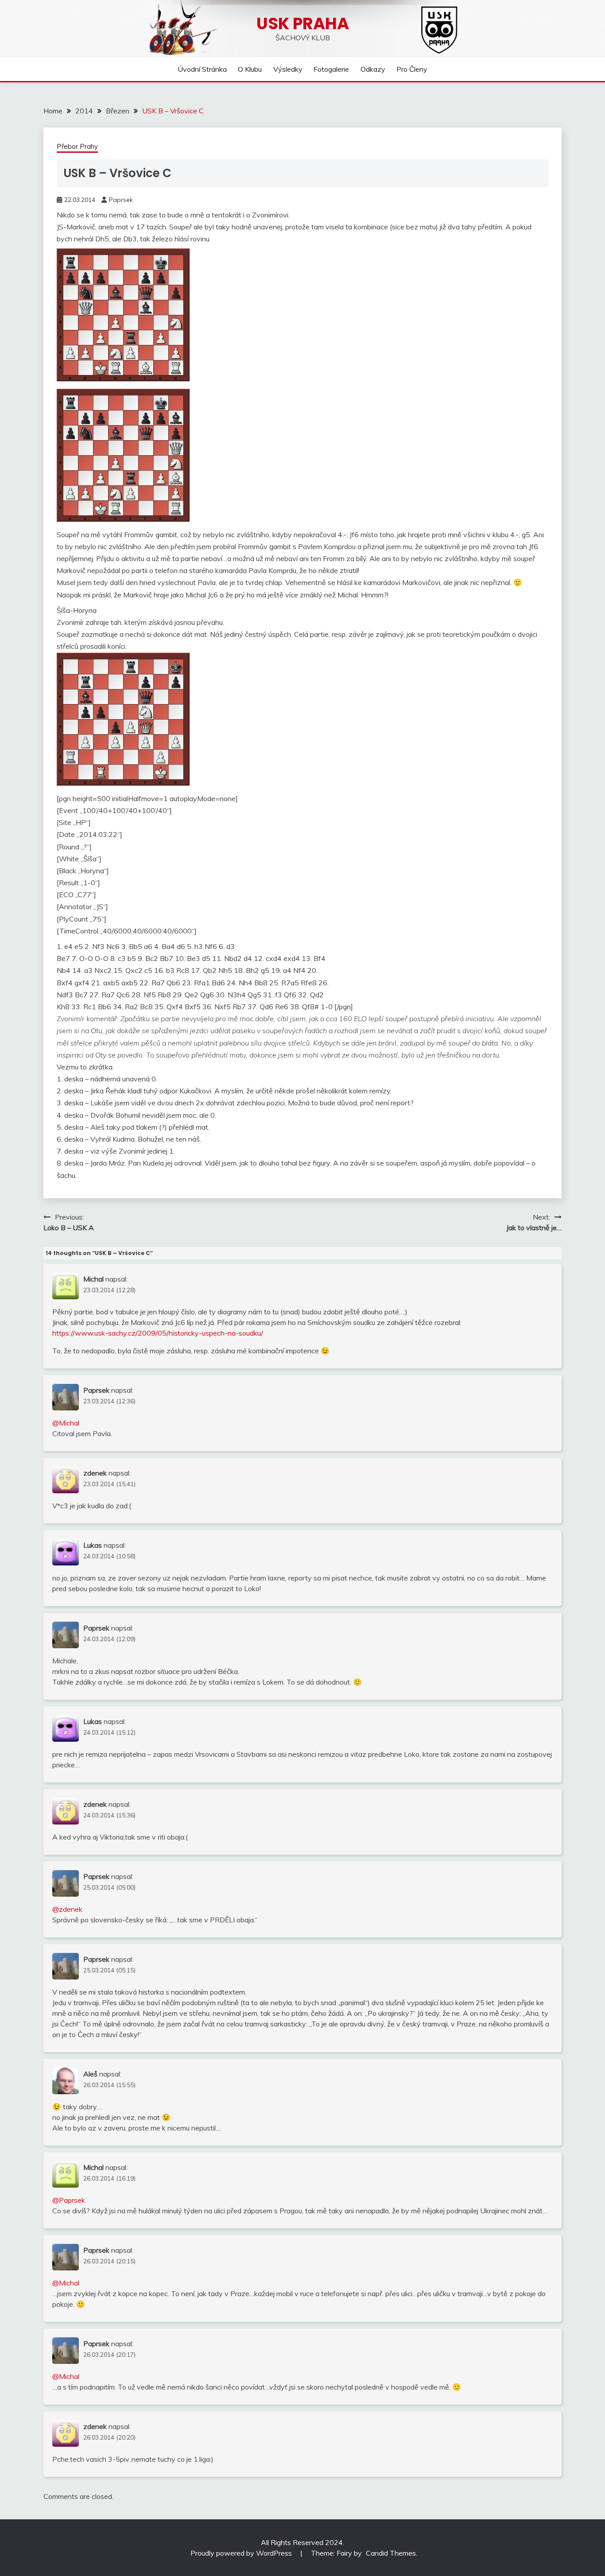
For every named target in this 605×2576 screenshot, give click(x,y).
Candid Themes (391, 2553)
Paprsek (121, 200)
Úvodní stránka (202, 69)
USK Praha (303, 23)
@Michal (66, 1423)
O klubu (250, 69)
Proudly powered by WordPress (242, 2553)
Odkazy (373, 69)
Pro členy (412, 69)
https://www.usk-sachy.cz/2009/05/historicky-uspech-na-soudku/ (158, 1333)
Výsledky (288, 69)
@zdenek (67, 1909)
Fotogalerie (331, 69)
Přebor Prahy (77, 146)
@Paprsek (69, 2200)
